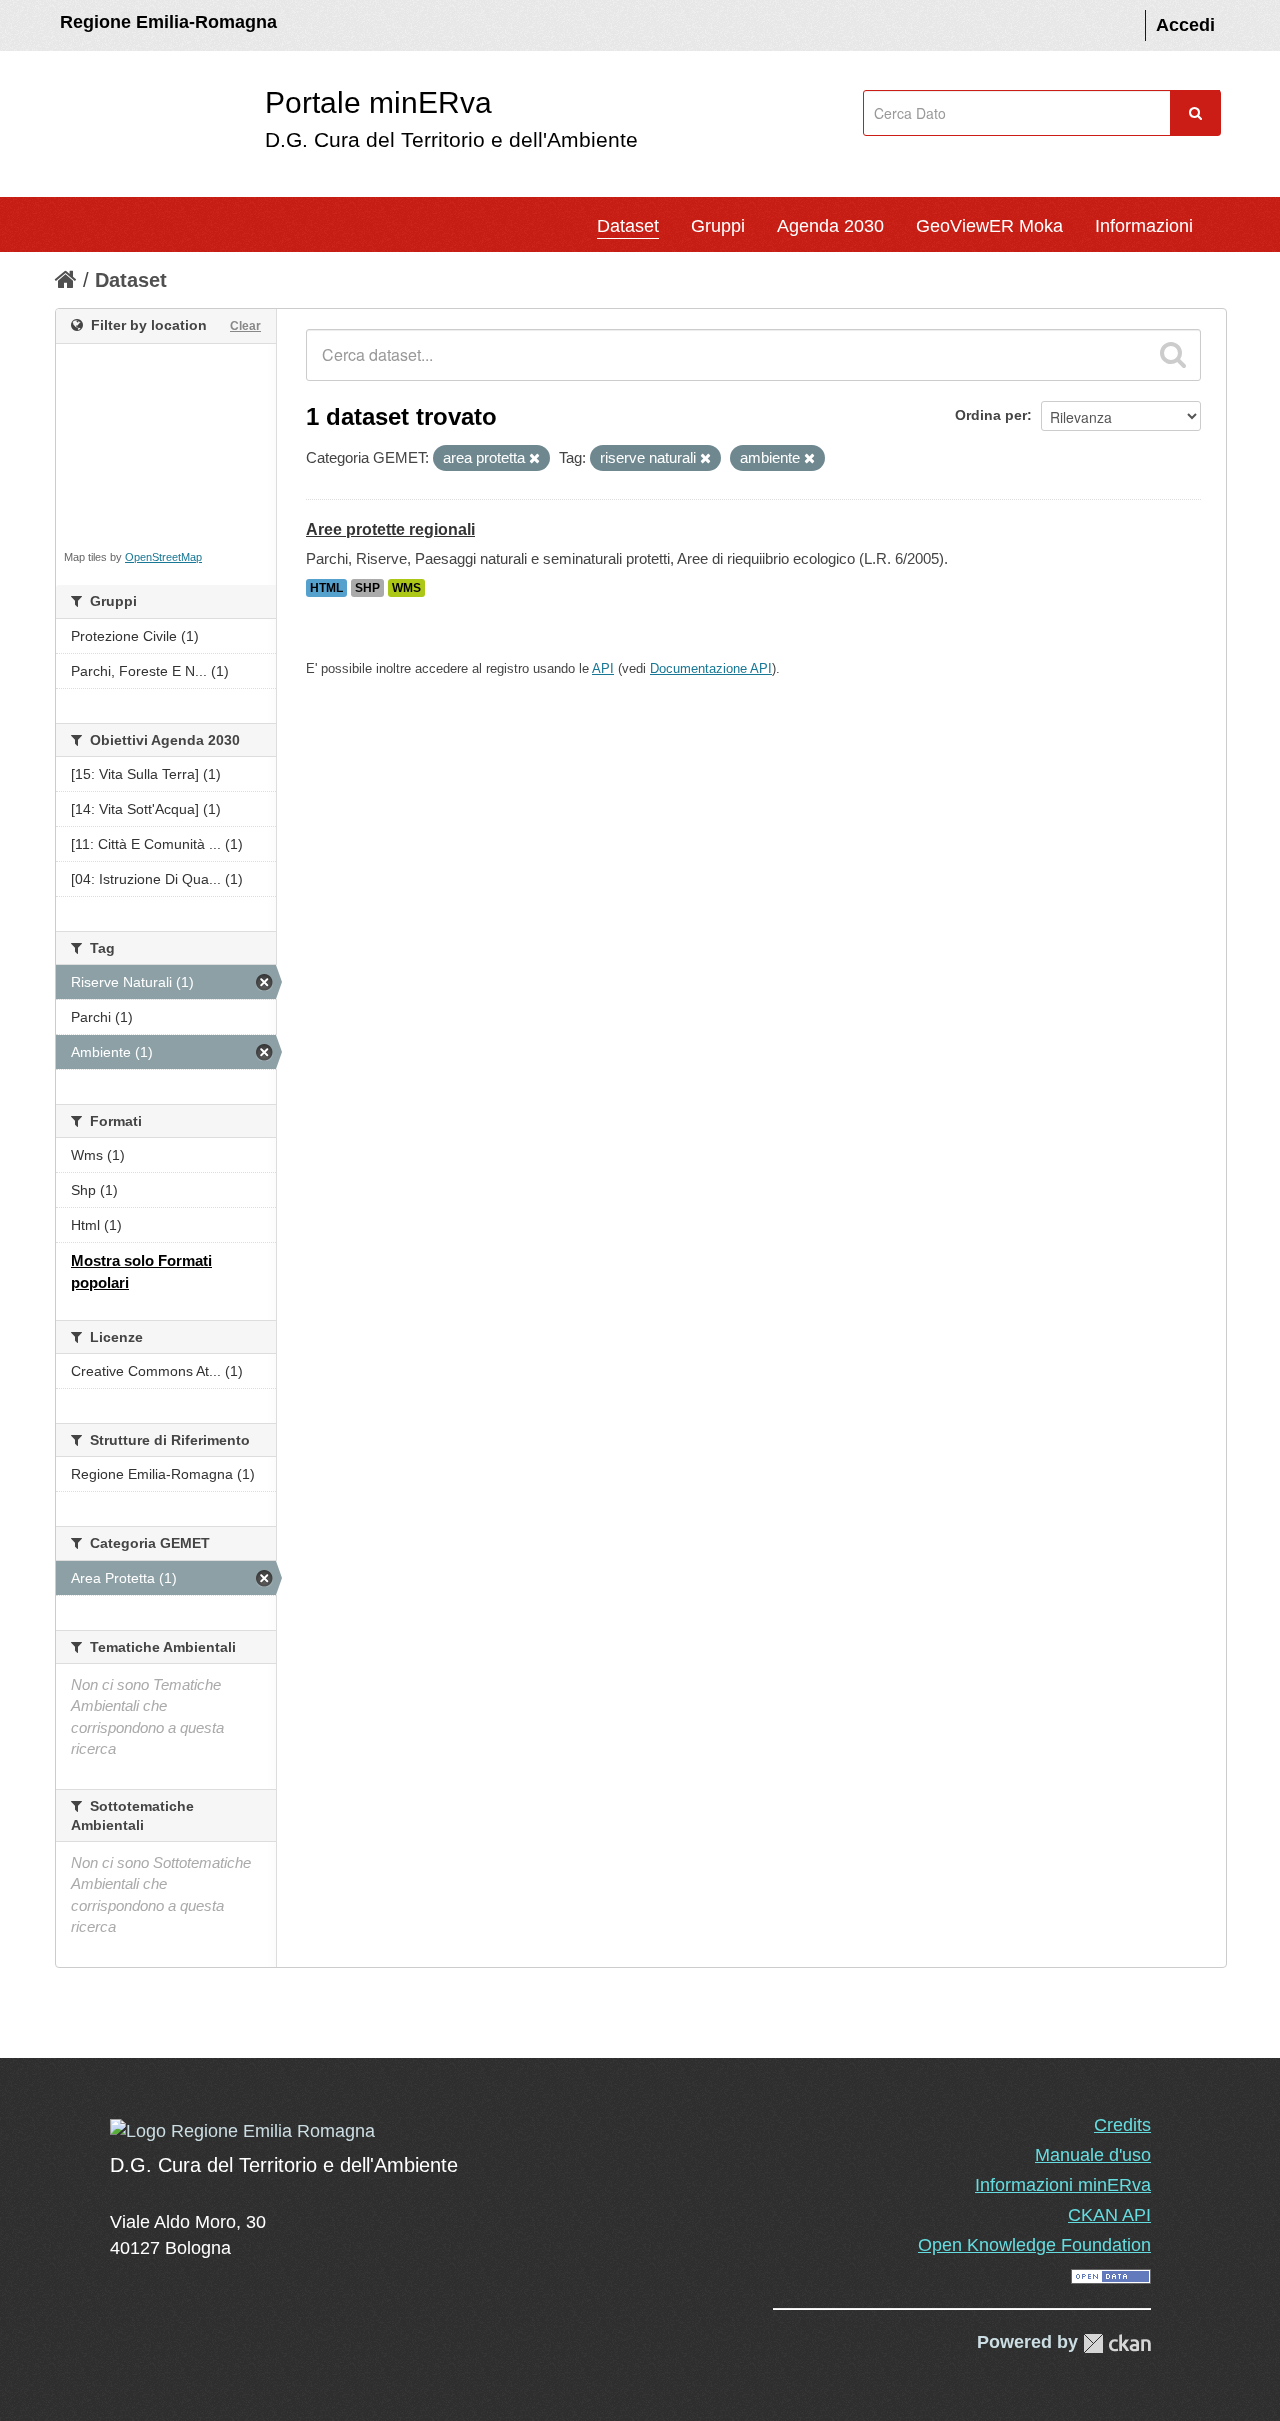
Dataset (628, 226)
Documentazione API (711, 668)
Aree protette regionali (390, 529)
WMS (406, 588)
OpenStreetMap (163, 557)
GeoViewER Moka (989, 226)
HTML (326, 588)
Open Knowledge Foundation (1034, 2245)
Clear (245, 326)
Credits (1122, 2125)
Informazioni (1144, 226)
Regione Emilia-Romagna (168, 22)
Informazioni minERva (1063, 2185)
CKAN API (1109, 2215)
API (603, 668)
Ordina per (991, 415)
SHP (367, 588)
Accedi (1185, 25)
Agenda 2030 (830, 226)
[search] (1173, 355)
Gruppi (718, 226)
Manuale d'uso (1093, 2155)
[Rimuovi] (534, 459)
